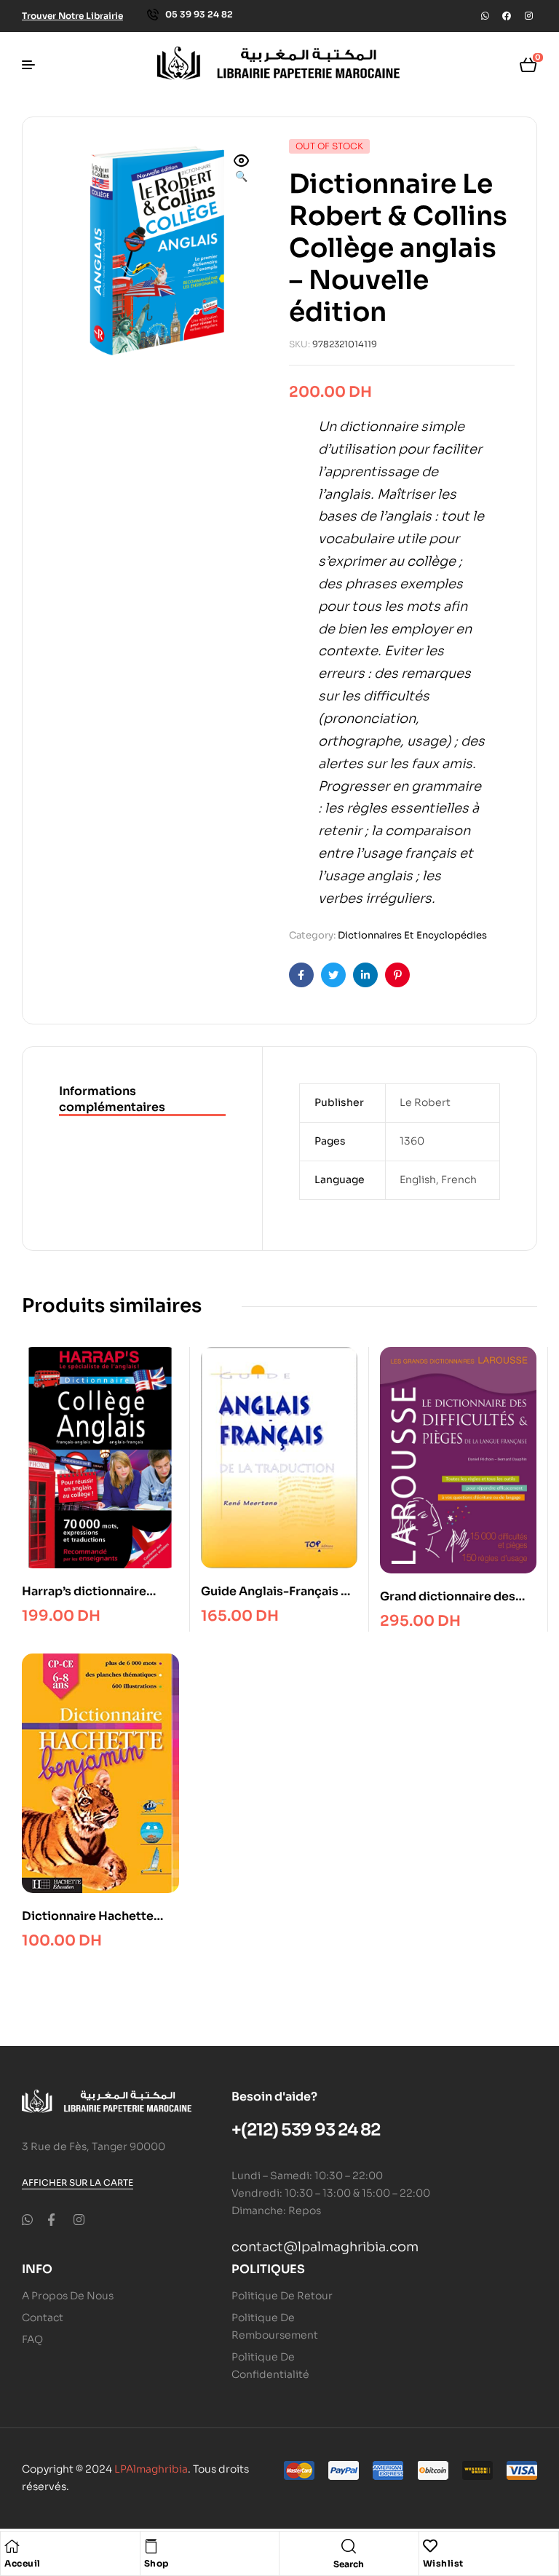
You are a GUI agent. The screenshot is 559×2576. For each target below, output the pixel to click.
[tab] (142, 1100)
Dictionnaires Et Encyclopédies (412, 935)
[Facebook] (507, 16)
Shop (156, 2563)
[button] (242, 170)
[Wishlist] (430, 2546)
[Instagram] (528, 16)
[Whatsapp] (485, 16)
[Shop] (151, 2546)
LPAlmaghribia (151, 2469)
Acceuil (23, 2563)
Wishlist (443, 2563)
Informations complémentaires (112, 1099)
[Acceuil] (12, 2546)
